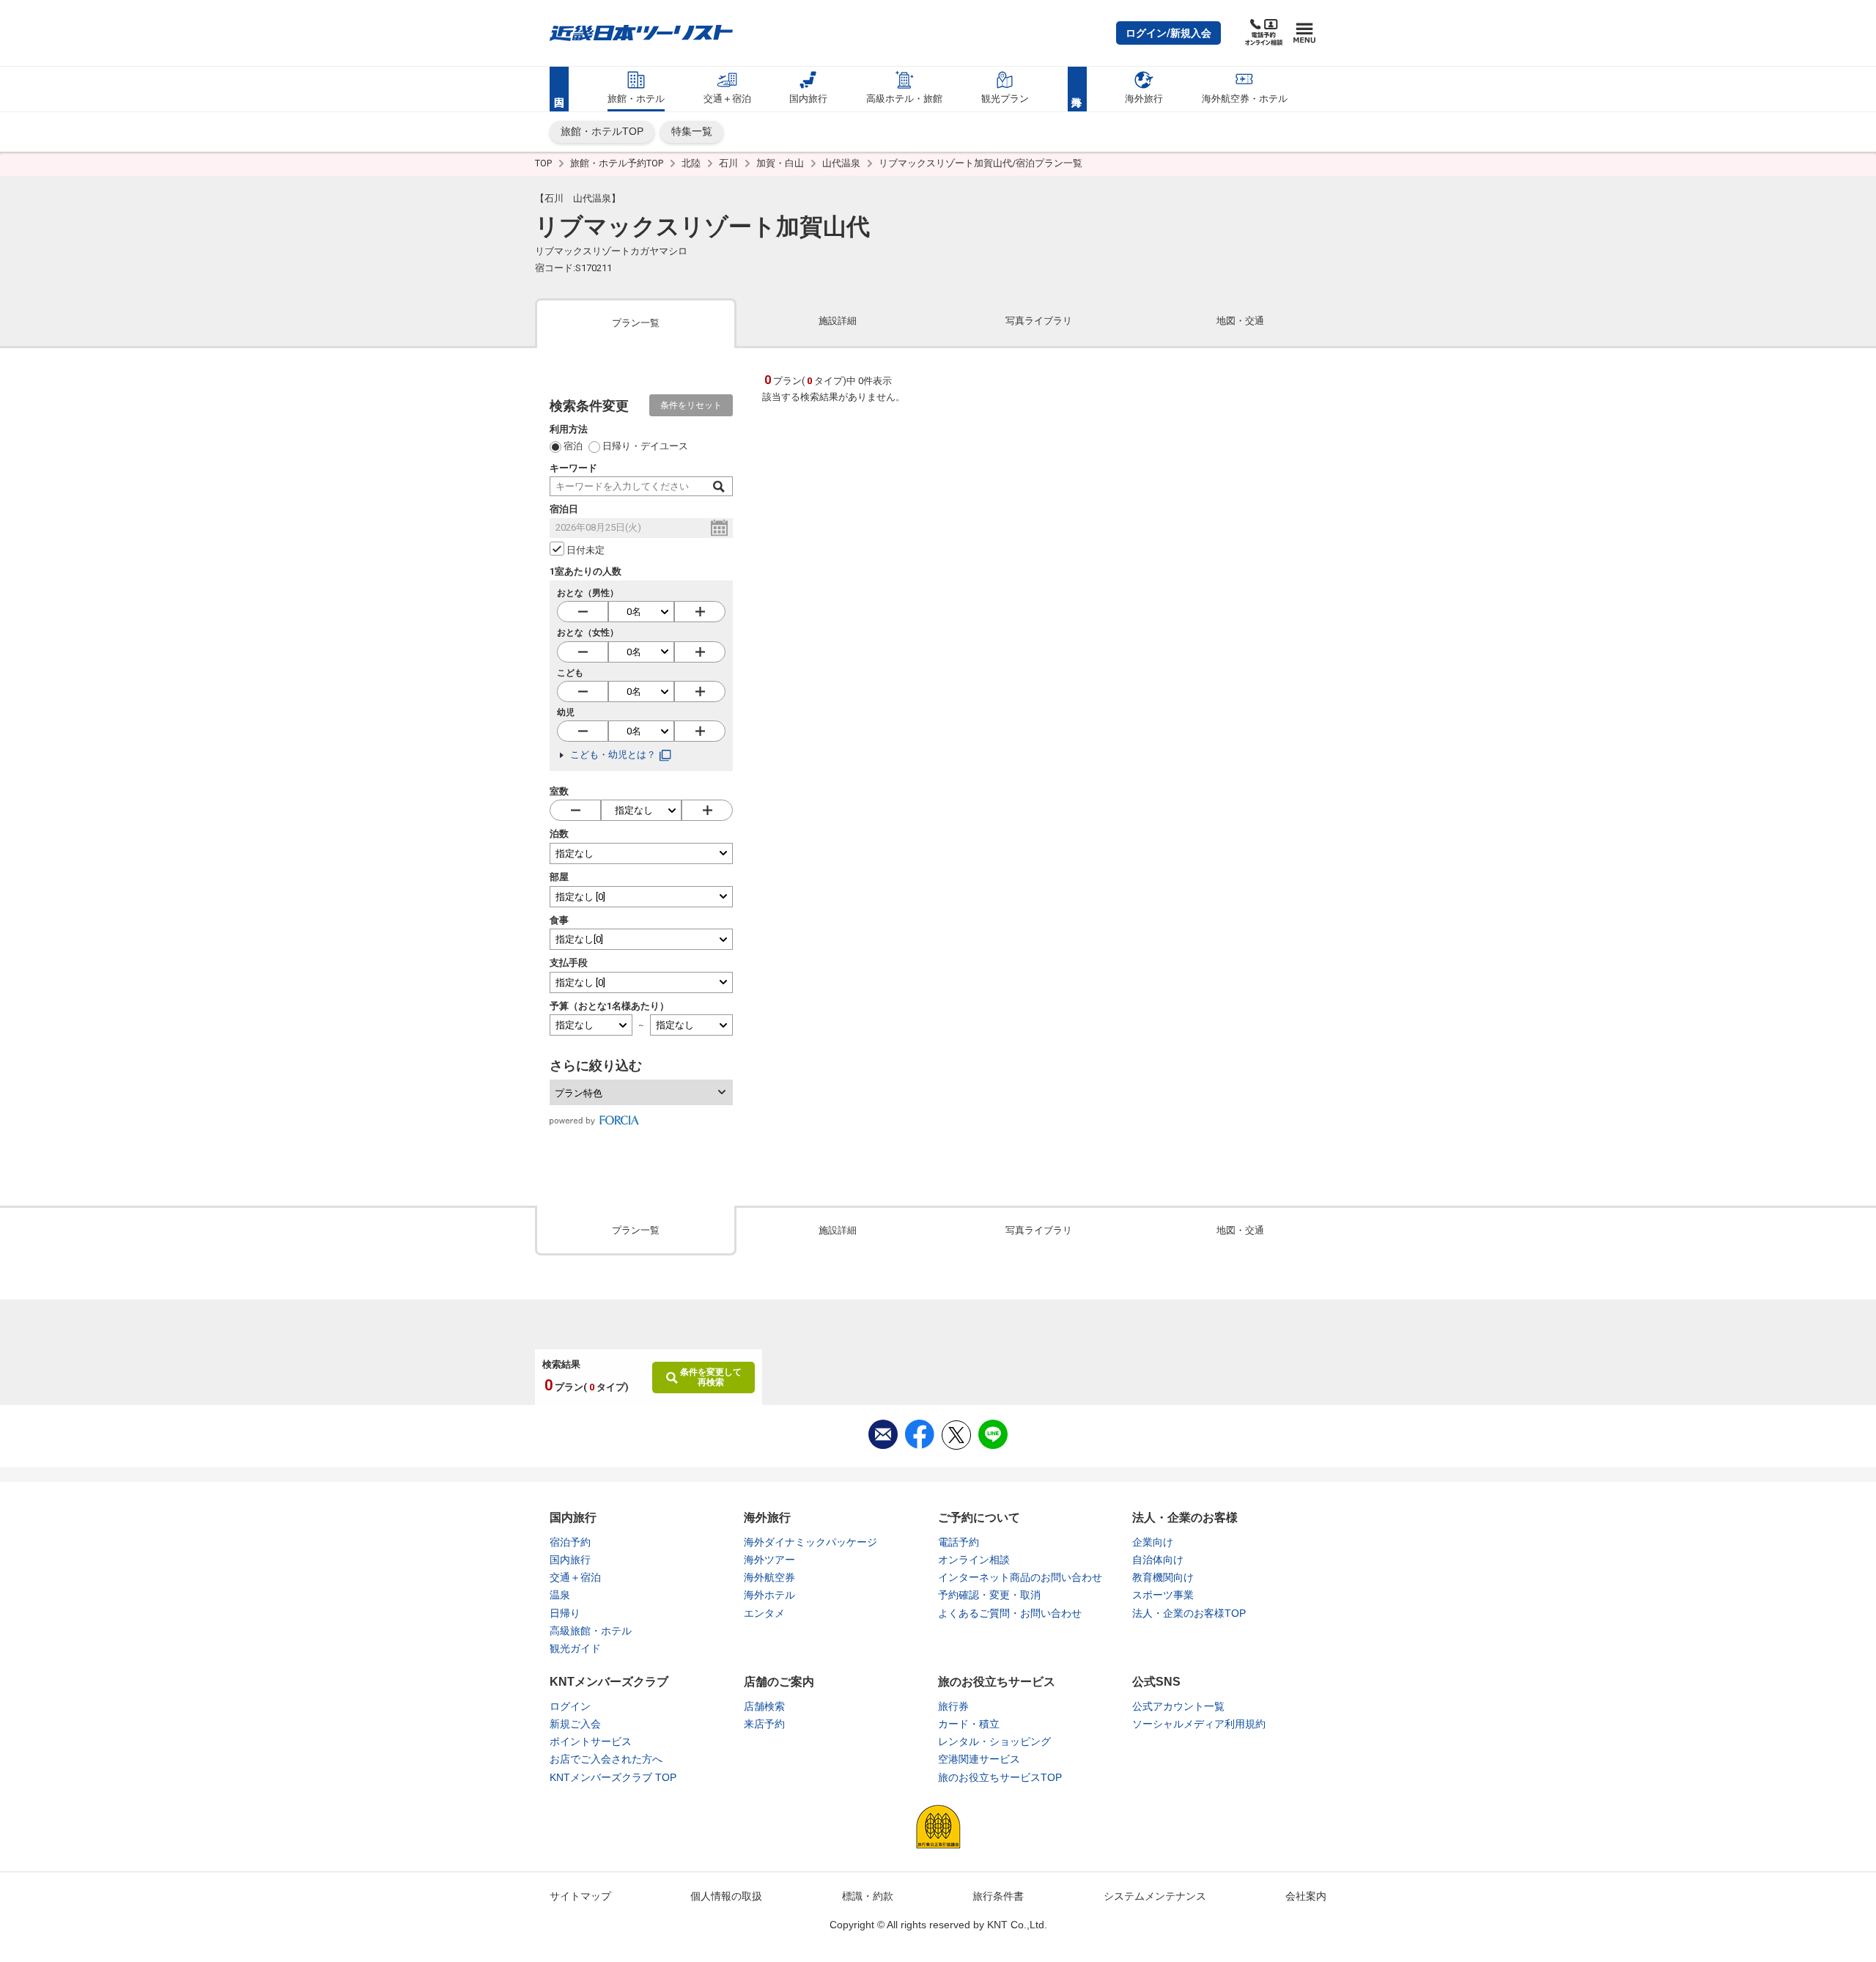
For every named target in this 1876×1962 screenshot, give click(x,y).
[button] (1168, 33)
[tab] (636, 322)
